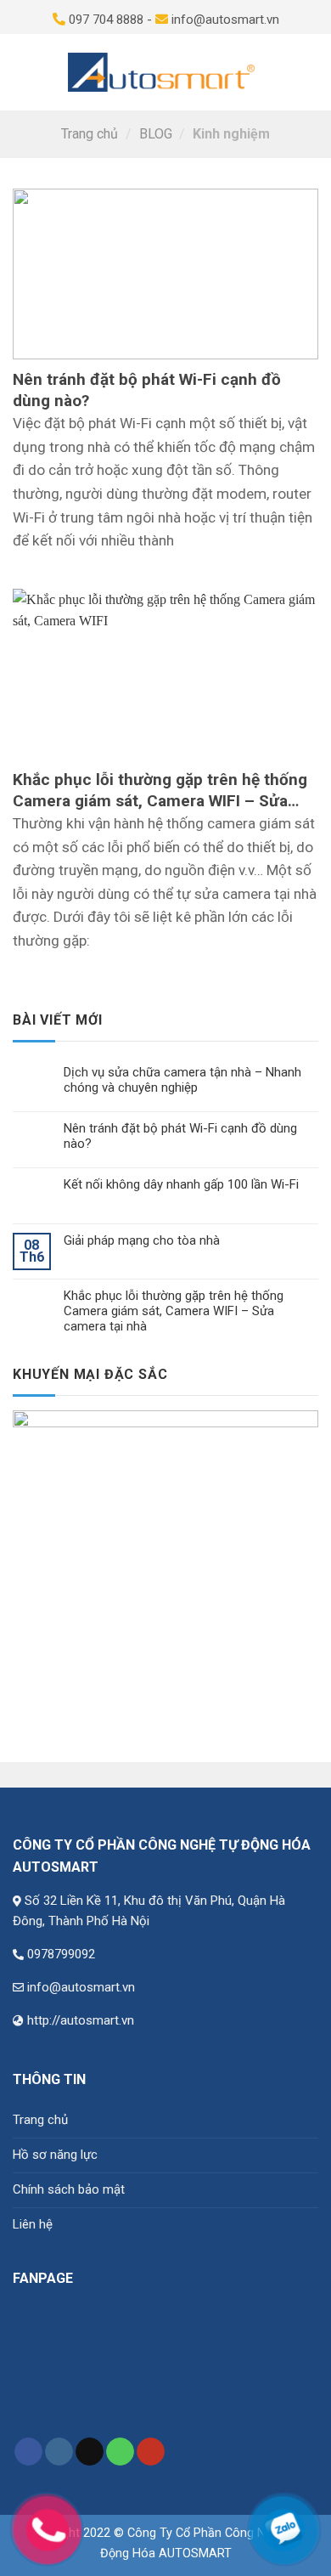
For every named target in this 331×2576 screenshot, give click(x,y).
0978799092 (61, 1954)
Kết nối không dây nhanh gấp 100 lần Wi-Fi (181, 1184)
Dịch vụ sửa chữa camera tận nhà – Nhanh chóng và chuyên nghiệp (182, 1080)
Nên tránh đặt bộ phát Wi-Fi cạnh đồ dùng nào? (180, 1136)
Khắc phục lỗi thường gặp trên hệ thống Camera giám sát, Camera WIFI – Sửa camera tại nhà (174, 1311)
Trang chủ (90, 134)
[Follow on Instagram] (59, 2452)
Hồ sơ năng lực (55, 2155)
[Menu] (22, 72)
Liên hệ (33, 2224)
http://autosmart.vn (81, 2020)
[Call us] (120, 2452)
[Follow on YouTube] (151, 2452)
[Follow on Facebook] (28, 2452)
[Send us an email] (90, 2452)
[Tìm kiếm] (277, 72)
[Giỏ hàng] (309, 72)
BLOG (156, 134)
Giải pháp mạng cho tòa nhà (142, 1240)
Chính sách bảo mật (69, 2189)
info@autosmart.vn (81, 1987)
